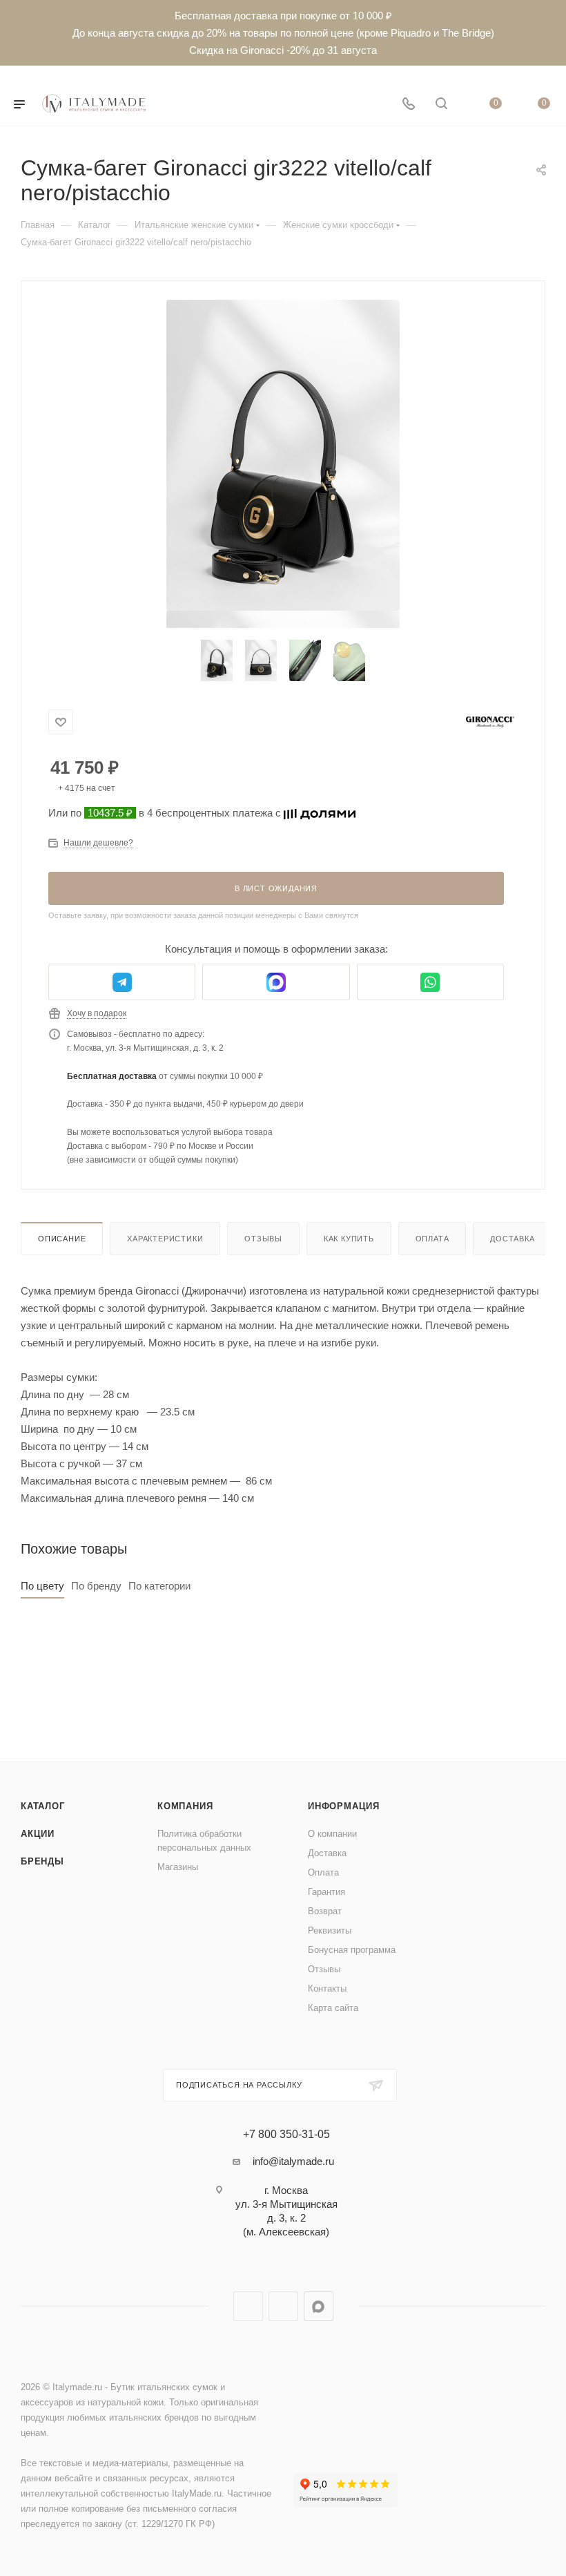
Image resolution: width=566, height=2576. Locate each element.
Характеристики (165, 1239)
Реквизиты (330, 1930)
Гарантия (326, 1892)
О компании (332, 1834)
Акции (38, 1834)
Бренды (42, 1861)
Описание (62, 1239)
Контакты (327, 1988)
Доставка (512, 1239)
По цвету (42, 1586)
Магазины (178, 1867)
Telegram (248, 2306)
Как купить (349, 1239)
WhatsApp (283, 2306)
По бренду (96, 1586)
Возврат (325, 1911)
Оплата (432, 1239)
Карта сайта (333, 2008)
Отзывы (263, 1239)
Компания (185, 1806)
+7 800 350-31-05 (286, 2135)
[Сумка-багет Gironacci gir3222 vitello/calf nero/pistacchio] (283, 455)
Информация (344, 1806)
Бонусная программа (352, 1950)
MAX (319, 2306)
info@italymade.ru (293, 2161)
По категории (159, 1586)
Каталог (43, 1806)
